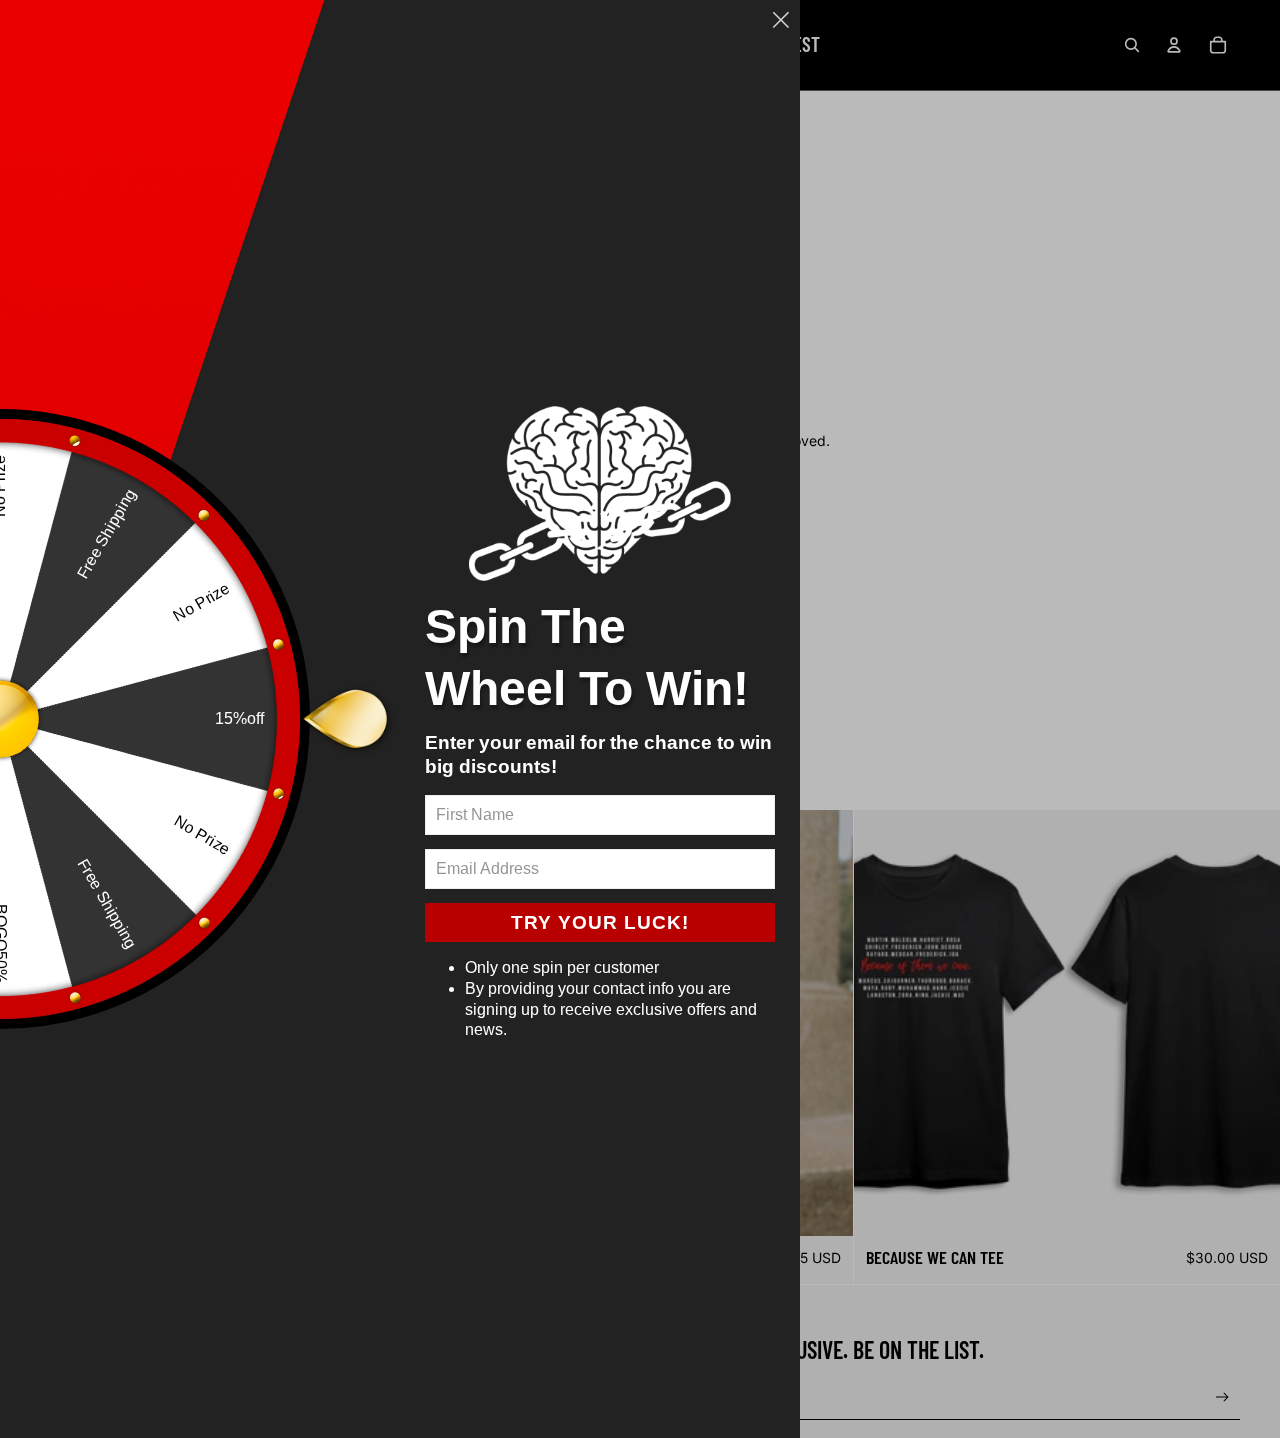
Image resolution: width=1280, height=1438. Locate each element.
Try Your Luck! (600, 922)
